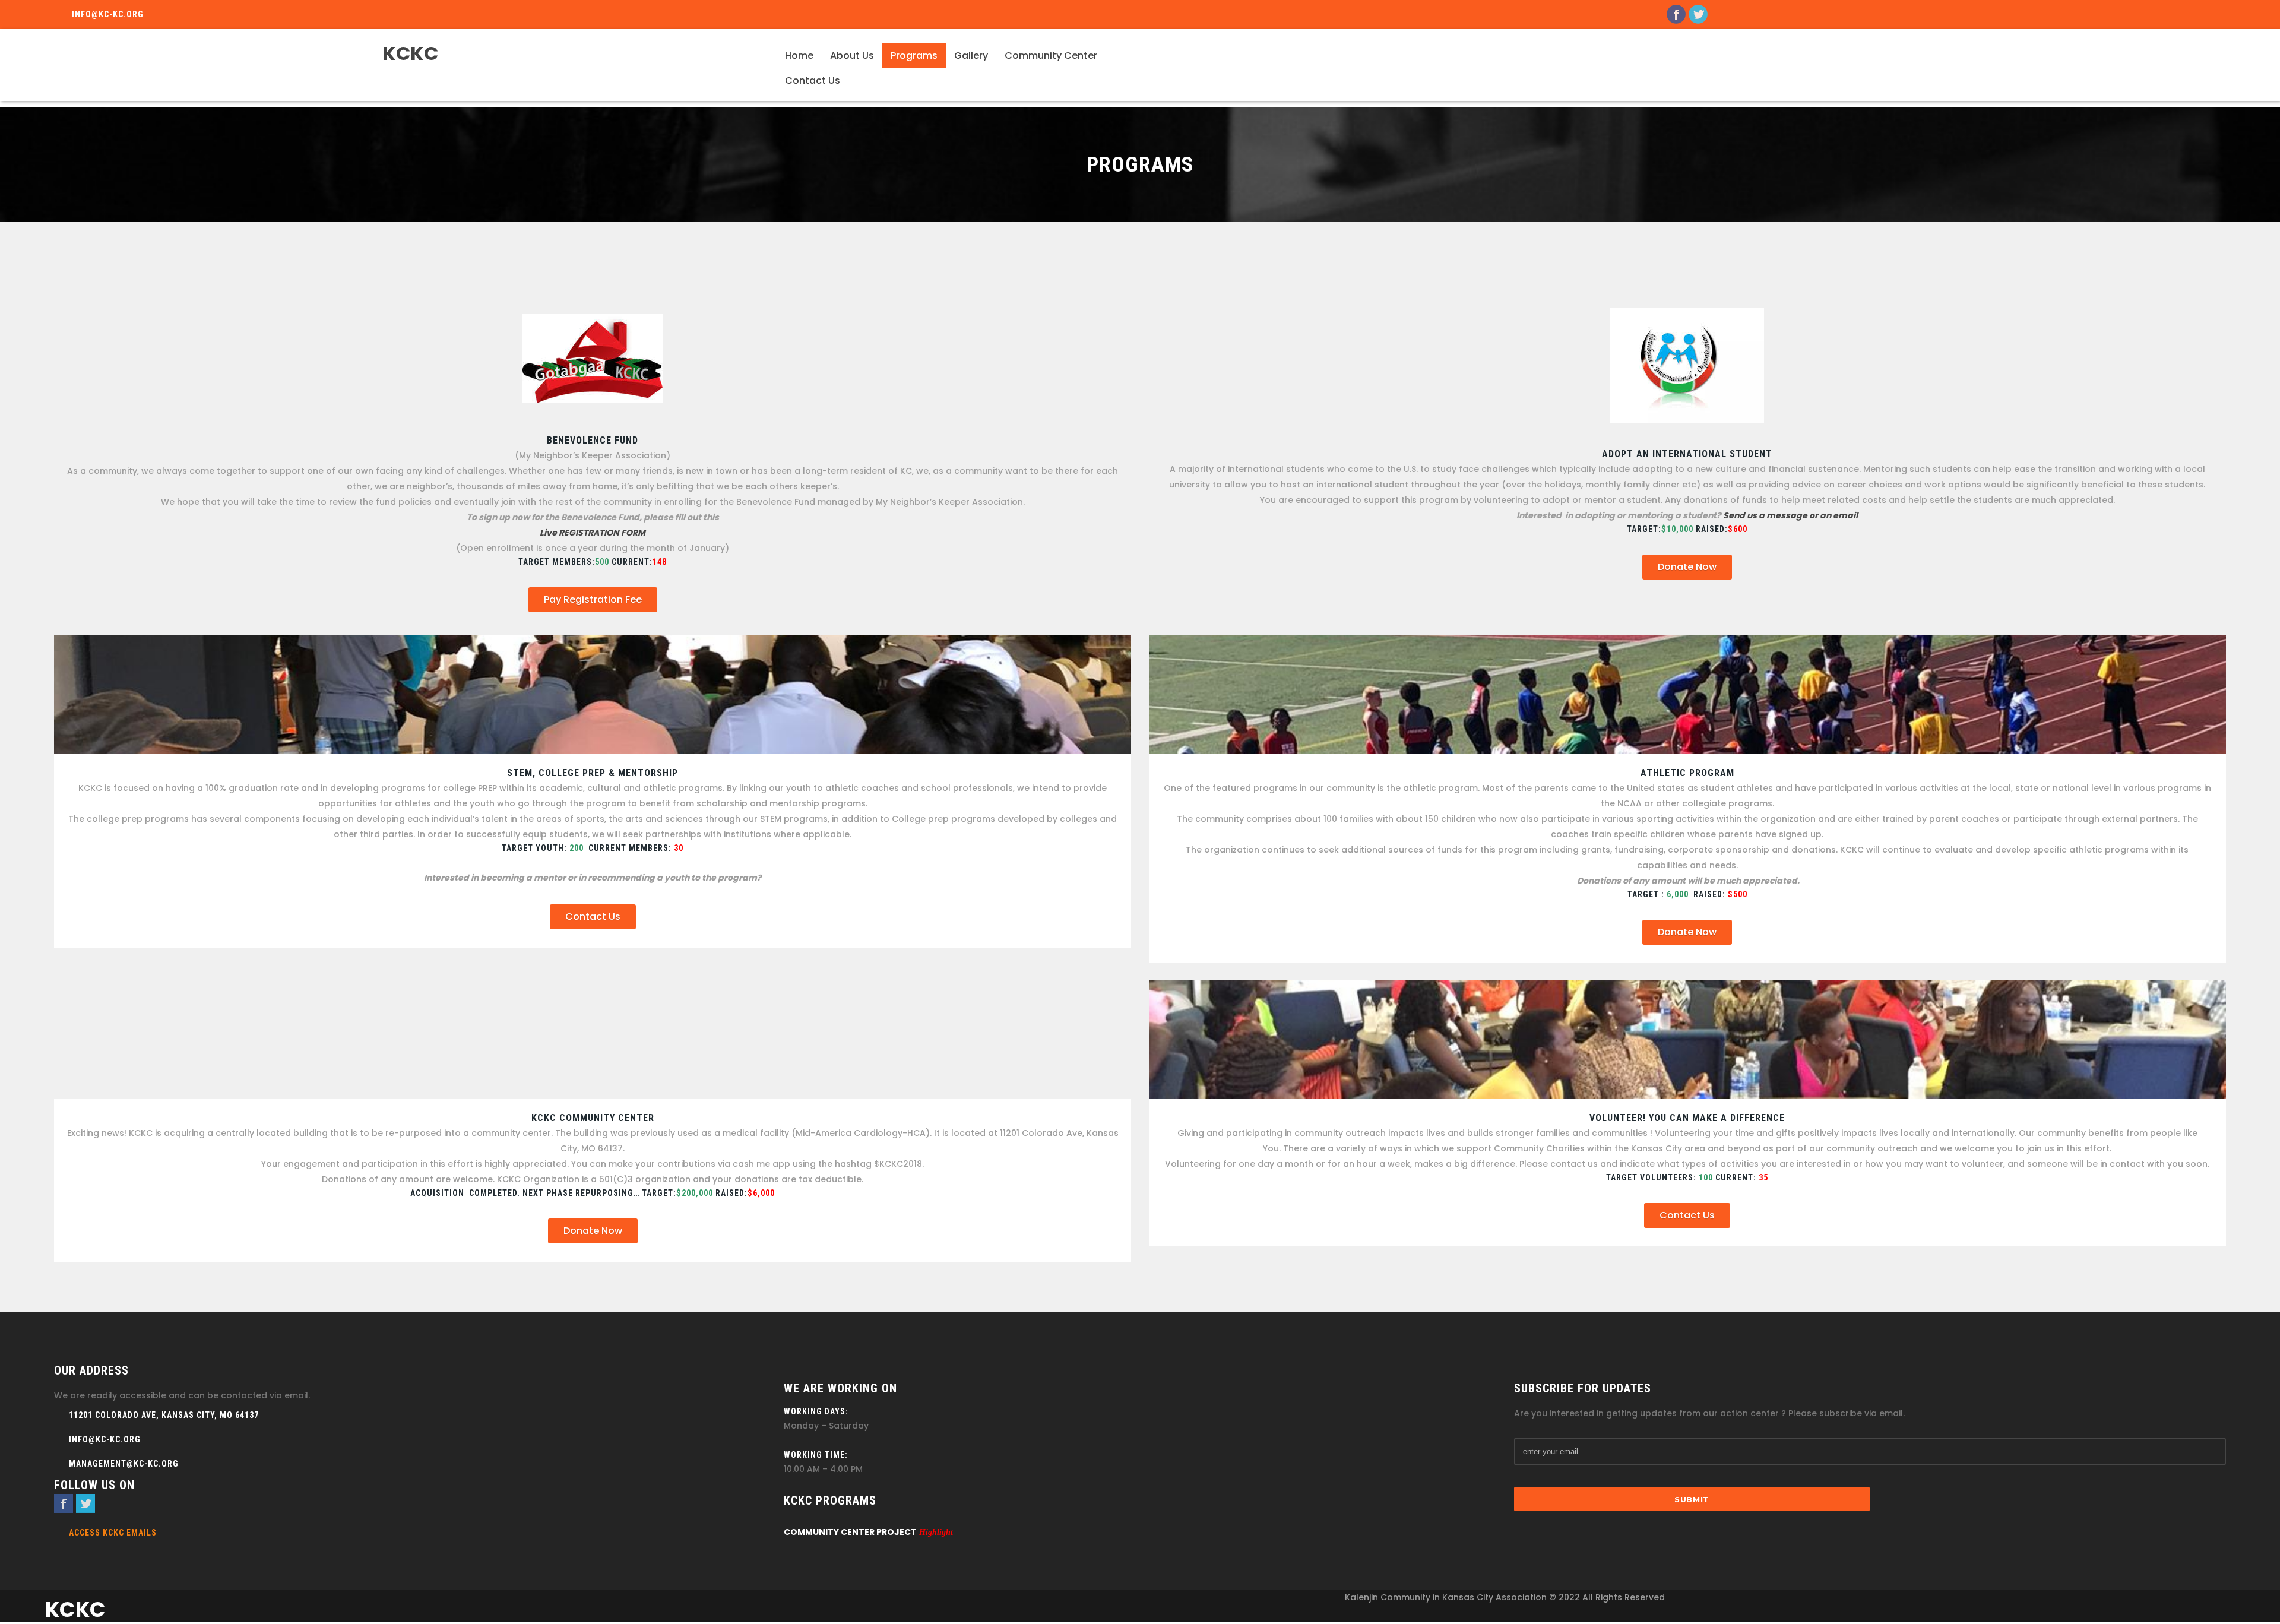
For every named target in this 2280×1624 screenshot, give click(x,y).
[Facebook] (1676, 14)
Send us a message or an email (1790, 515)
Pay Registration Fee (593, 599)
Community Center (1051, 56)
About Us (852, 56)
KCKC (410, 53)
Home (799, 56)
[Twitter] (1698, 14)
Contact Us (813, 80)
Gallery (971, 56)
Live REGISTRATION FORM (593, 533)
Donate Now (1687, 567)
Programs (914, 56)
